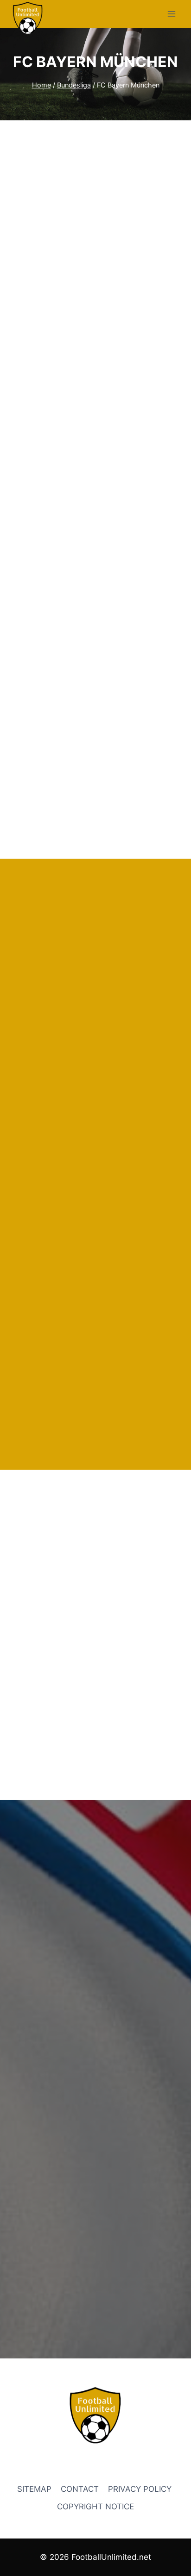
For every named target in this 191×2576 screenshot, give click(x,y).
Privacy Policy (141, 2489)
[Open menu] (171, 14)
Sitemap (34, 2489)
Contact (80, 2489)
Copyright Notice (95, 2507)
